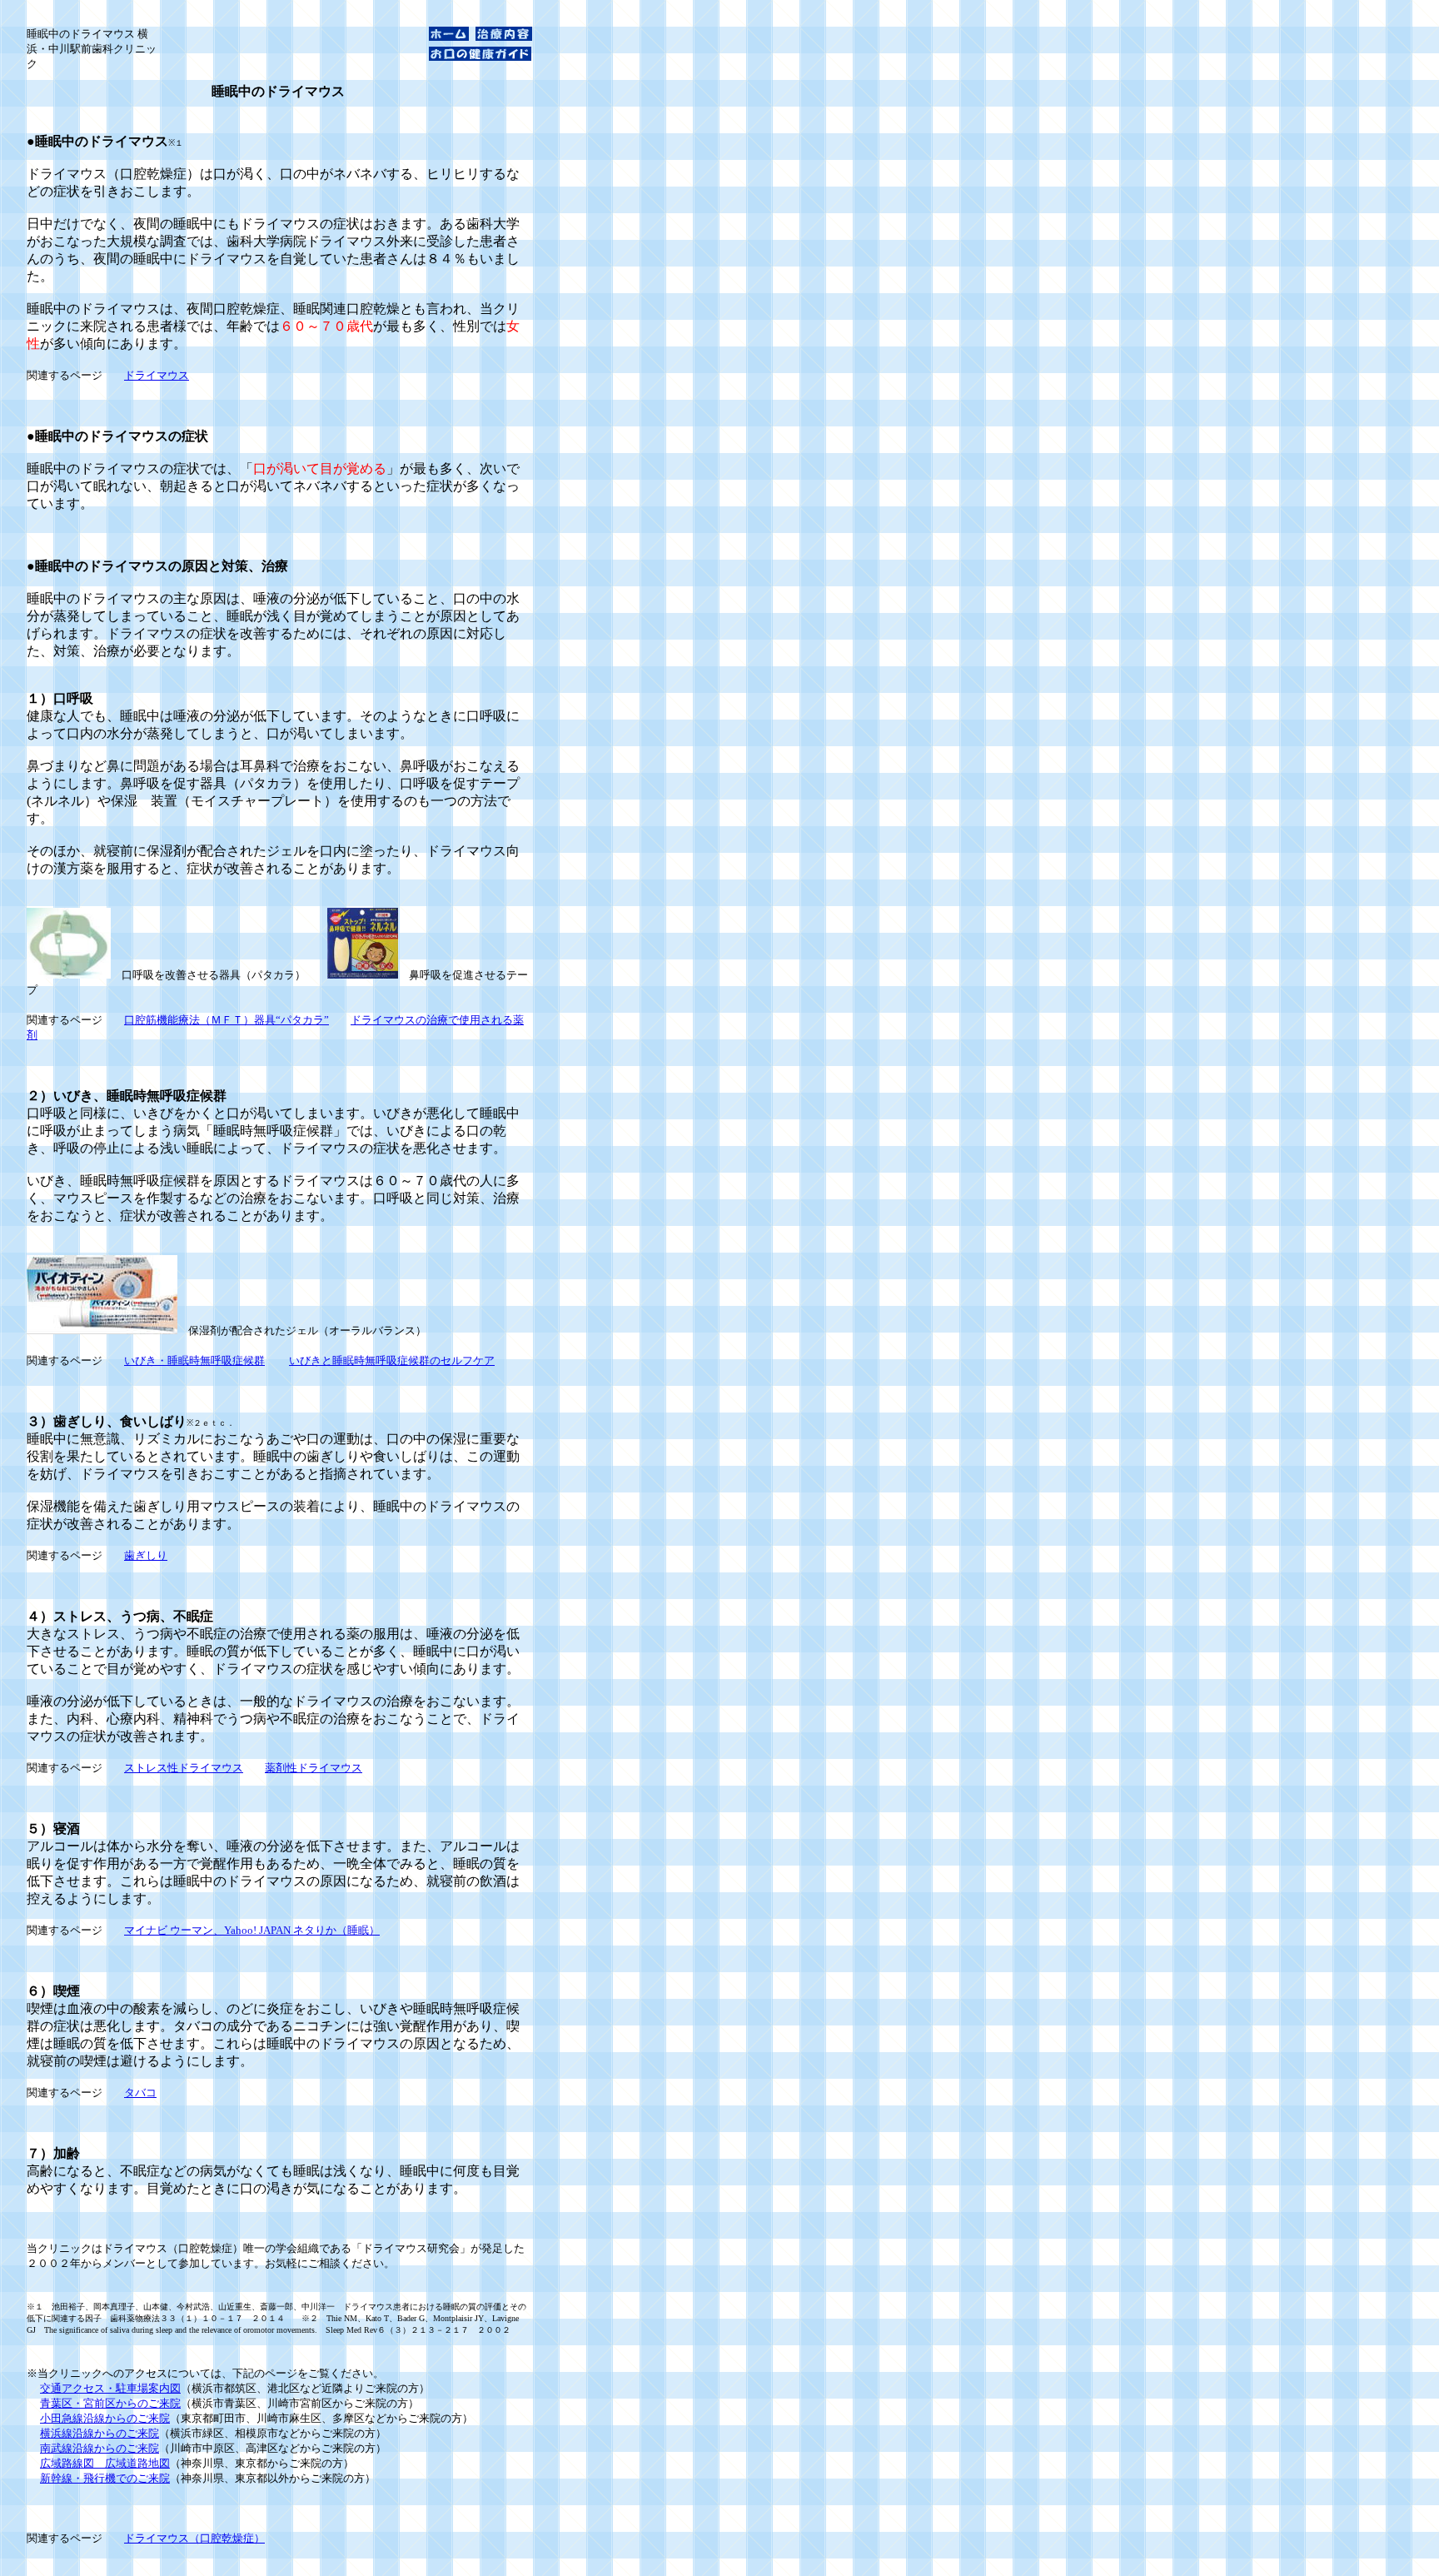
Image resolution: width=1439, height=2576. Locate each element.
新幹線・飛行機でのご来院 (105, 2478)
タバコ (140, 2093)
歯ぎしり (146, 1555)
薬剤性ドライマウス (314, 1768)
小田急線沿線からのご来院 (105, 2418)
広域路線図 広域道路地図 (105, 2463)
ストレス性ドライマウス (184, 1768)
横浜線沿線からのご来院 (100, 2433)
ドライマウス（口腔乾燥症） (194, 2538)
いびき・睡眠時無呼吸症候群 (194, 1360)
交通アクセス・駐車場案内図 (110, 2388)
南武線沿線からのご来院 (100, 2448)
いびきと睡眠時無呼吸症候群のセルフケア (392, 1360)
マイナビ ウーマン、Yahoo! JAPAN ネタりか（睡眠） (252, 1930)
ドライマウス (157, 375)
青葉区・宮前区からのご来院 (110, 2403)
